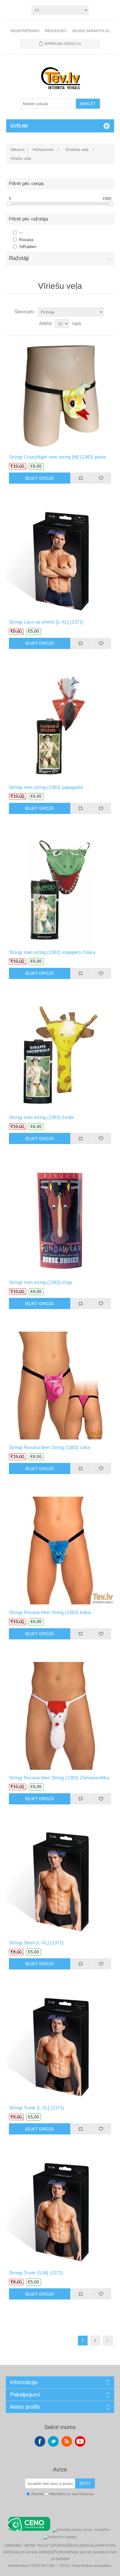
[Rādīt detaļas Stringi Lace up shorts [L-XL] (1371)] (60, 560)
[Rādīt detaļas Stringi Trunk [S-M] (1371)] (60, 2211)
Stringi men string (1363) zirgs (41, 1282)
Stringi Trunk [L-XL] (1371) (37, 2108)
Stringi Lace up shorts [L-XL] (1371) (46, 622)
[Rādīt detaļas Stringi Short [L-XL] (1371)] (60, 1881)
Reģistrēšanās (25, 31)
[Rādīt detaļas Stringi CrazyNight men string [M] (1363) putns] (60, 395)
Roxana (26, 240)
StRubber (28, 247)
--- (21, 233)
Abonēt (37, 2494)
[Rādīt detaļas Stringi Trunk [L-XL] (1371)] (60, 2046)
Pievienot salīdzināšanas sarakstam (81, 478)
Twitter (53, 2441)
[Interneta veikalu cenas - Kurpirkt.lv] (81, 2529)
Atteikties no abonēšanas (72, 2494)
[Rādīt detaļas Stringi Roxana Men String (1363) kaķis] (60, 1550)
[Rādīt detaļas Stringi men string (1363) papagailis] (60, 725)
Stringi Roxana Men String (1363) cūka (49, 1447)
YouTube (80, 2441)
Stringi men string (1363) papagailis (46, 787)
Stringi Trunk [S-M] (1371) (36, 2273)
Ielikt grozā (39, 478)
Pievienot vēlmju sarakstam (101, 478)
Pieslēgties (56, 31)
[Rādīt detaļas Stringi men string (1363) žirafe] (60, 1055)
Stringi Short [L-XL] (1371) (36, 1943)
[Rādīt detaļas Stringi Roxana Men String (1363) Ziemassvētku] (60, 1716)
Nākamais (108, 2341)
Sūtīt (85, 2483)
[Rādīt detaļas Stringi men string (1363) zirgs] (60, 1220)
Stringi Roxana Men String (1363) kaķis (50, 1612)
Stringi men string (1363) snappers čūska (52, 952)
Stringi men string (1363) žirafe (41, 1117)
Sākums (17, 149)
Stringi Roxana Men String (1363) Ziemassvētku (59, 1778)
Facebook (40, 2441)
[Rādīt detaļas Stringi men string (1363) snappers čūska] (60, 890)
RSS (67, 2441)
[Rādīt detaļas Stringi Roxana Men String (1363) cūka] (60, 1385)
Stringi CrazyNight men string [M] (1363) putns (58, 457)
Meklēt (88, 104)
